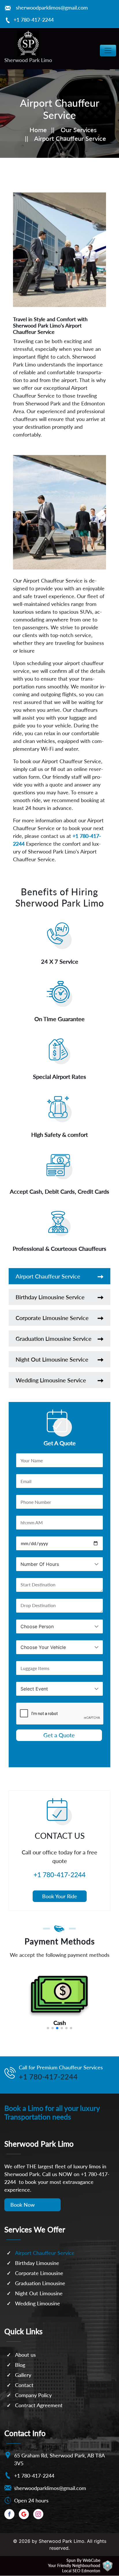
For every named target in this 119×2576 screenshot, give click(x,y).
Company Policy (33, 2395)
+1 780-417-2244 (34, 20)
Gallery (23, 2375)
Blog (20, 2365)
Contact (24, 2385)
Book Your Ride (60, 1896)
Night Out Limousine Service (52, 1359)
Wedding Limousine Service (51, 1380)
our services (79, 130)
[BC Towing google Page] (24, 2514)
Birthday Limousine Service (50, 1297)
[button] (48, 2028)
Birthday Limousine (37, 2263)
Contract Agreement (39, 2405)
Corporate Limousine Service (52, 1318)
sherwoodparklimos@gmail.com (52, 8)
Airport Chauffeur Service (48, 1276)
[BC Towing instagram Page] (38, 2514)
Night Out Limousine (39, 2293)
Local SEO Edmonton (81, 2571)
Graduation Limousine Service (54, 1338)
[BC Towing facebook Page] (9, 2514)
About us (25, 2355)
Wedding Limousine (38, 2303)
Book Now (23, 2205)
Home (38, 130)
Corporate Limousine (39, 2273)
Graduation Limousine (40, 2283)
